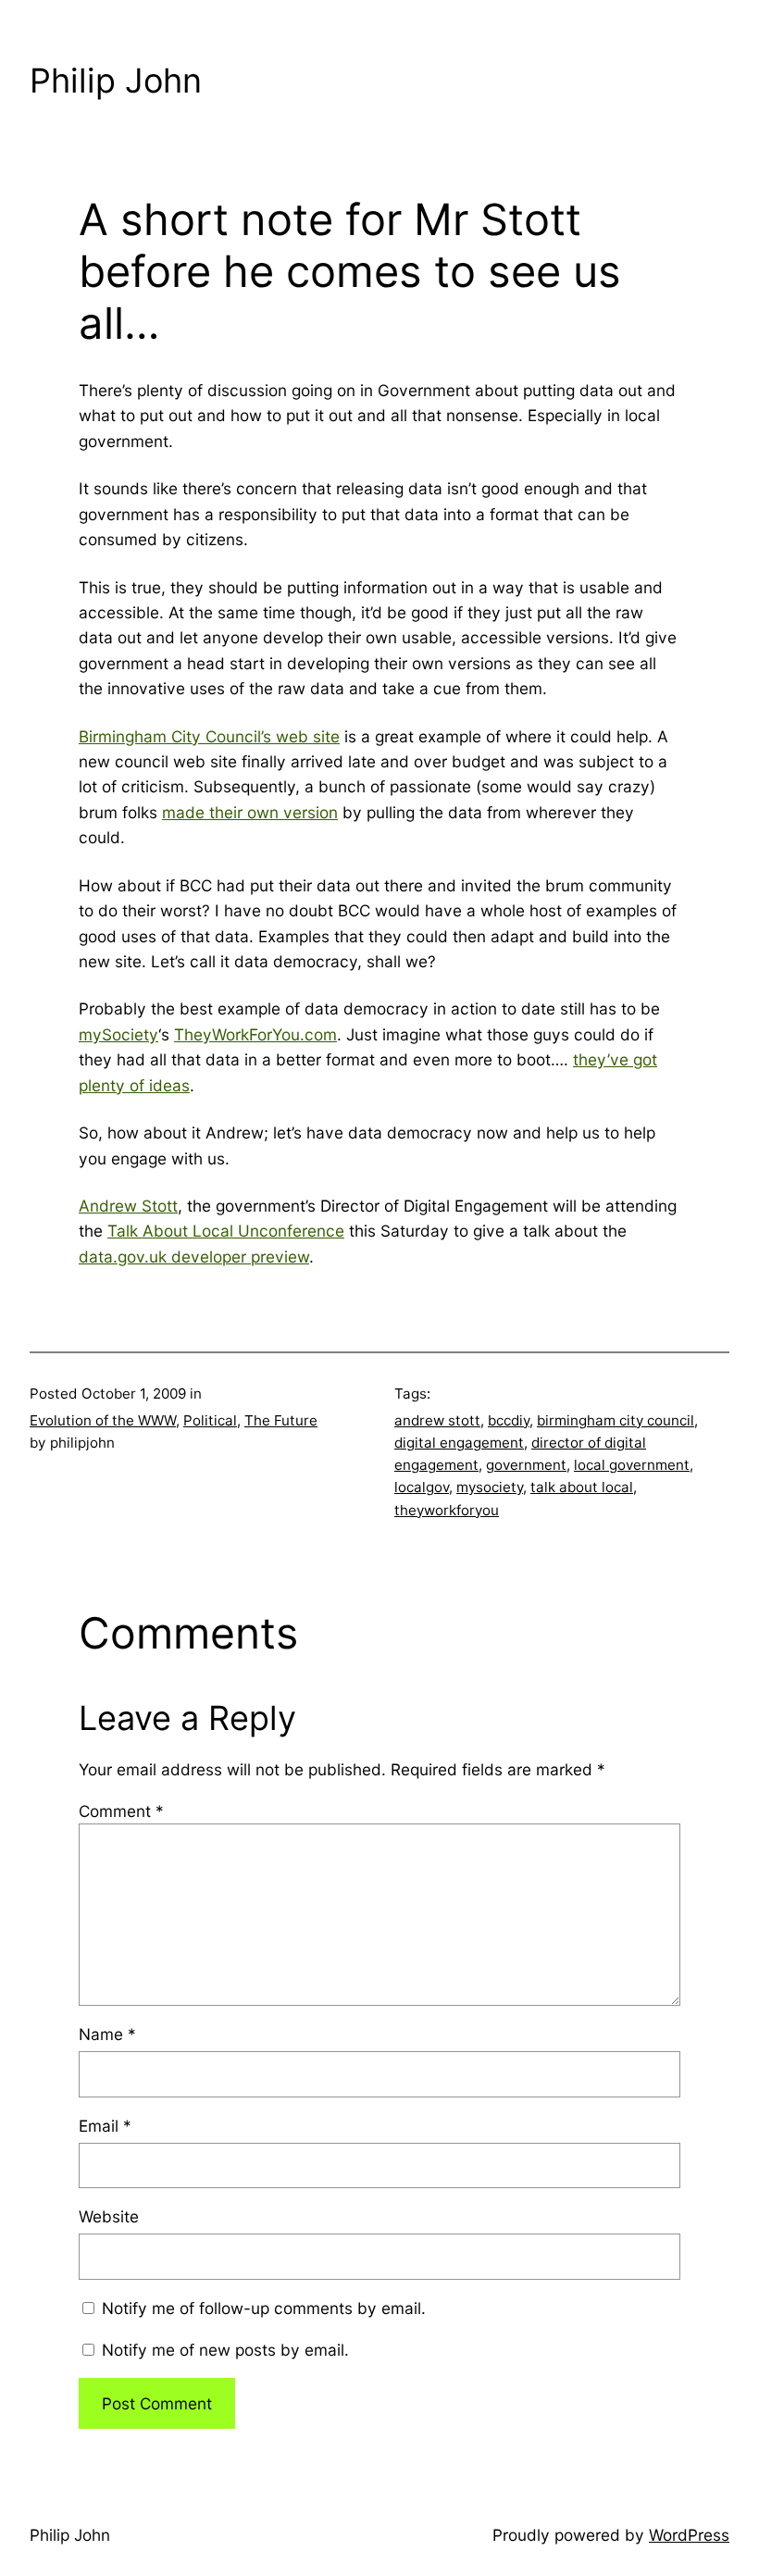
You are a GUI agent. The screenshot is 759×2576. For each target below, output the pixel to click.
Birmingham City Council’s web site (209, 736)
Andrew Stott (128, 1206)
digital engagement (459, 1443)
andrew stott (437, 1420)
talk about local (582, 1487)
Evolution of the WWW (103, 1420)
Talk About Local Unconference (226, 1231)
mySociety (118, 1034)
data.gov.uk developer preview (194, 1257)
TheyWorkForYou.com (255, 1034)
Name (107, 2034)
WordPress (689, 2535)
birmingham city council (616, 1420)
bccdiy (509, 1420)
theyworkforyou (447, 1510)
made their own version (250, 812)
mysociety (490, 1487)
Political (210, 1420)
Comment (121, 1811)
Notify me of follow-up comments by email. (264, 2308)
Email (105, 2126)
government (526, 1465)
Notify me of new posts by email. (225, 2350)
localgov (422, 1487)
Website (109, 2216)
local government (632, 1465)
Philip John (116, 81)
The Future (281, 1420)
